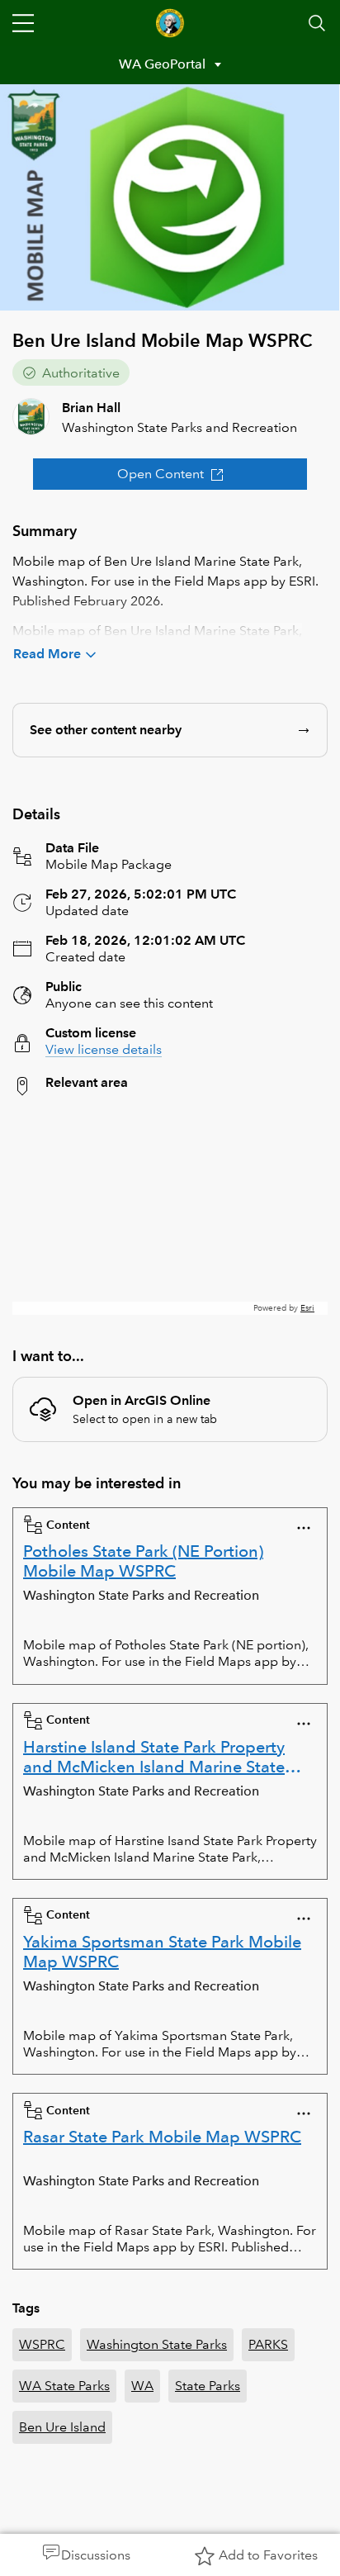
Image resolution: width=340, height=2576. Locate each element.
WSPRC (42, 2344)
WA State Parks (64, 2386)
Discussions (96, 2555)
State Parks (208, 2386)
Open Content (161, 474)
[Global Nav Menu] (23, 23)
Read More (47, 654)
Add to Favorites (268, 2555)
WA (142, 2386)
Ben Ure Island (62, 2427)
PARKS (268, 2344)
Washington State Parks (157, 2344)
